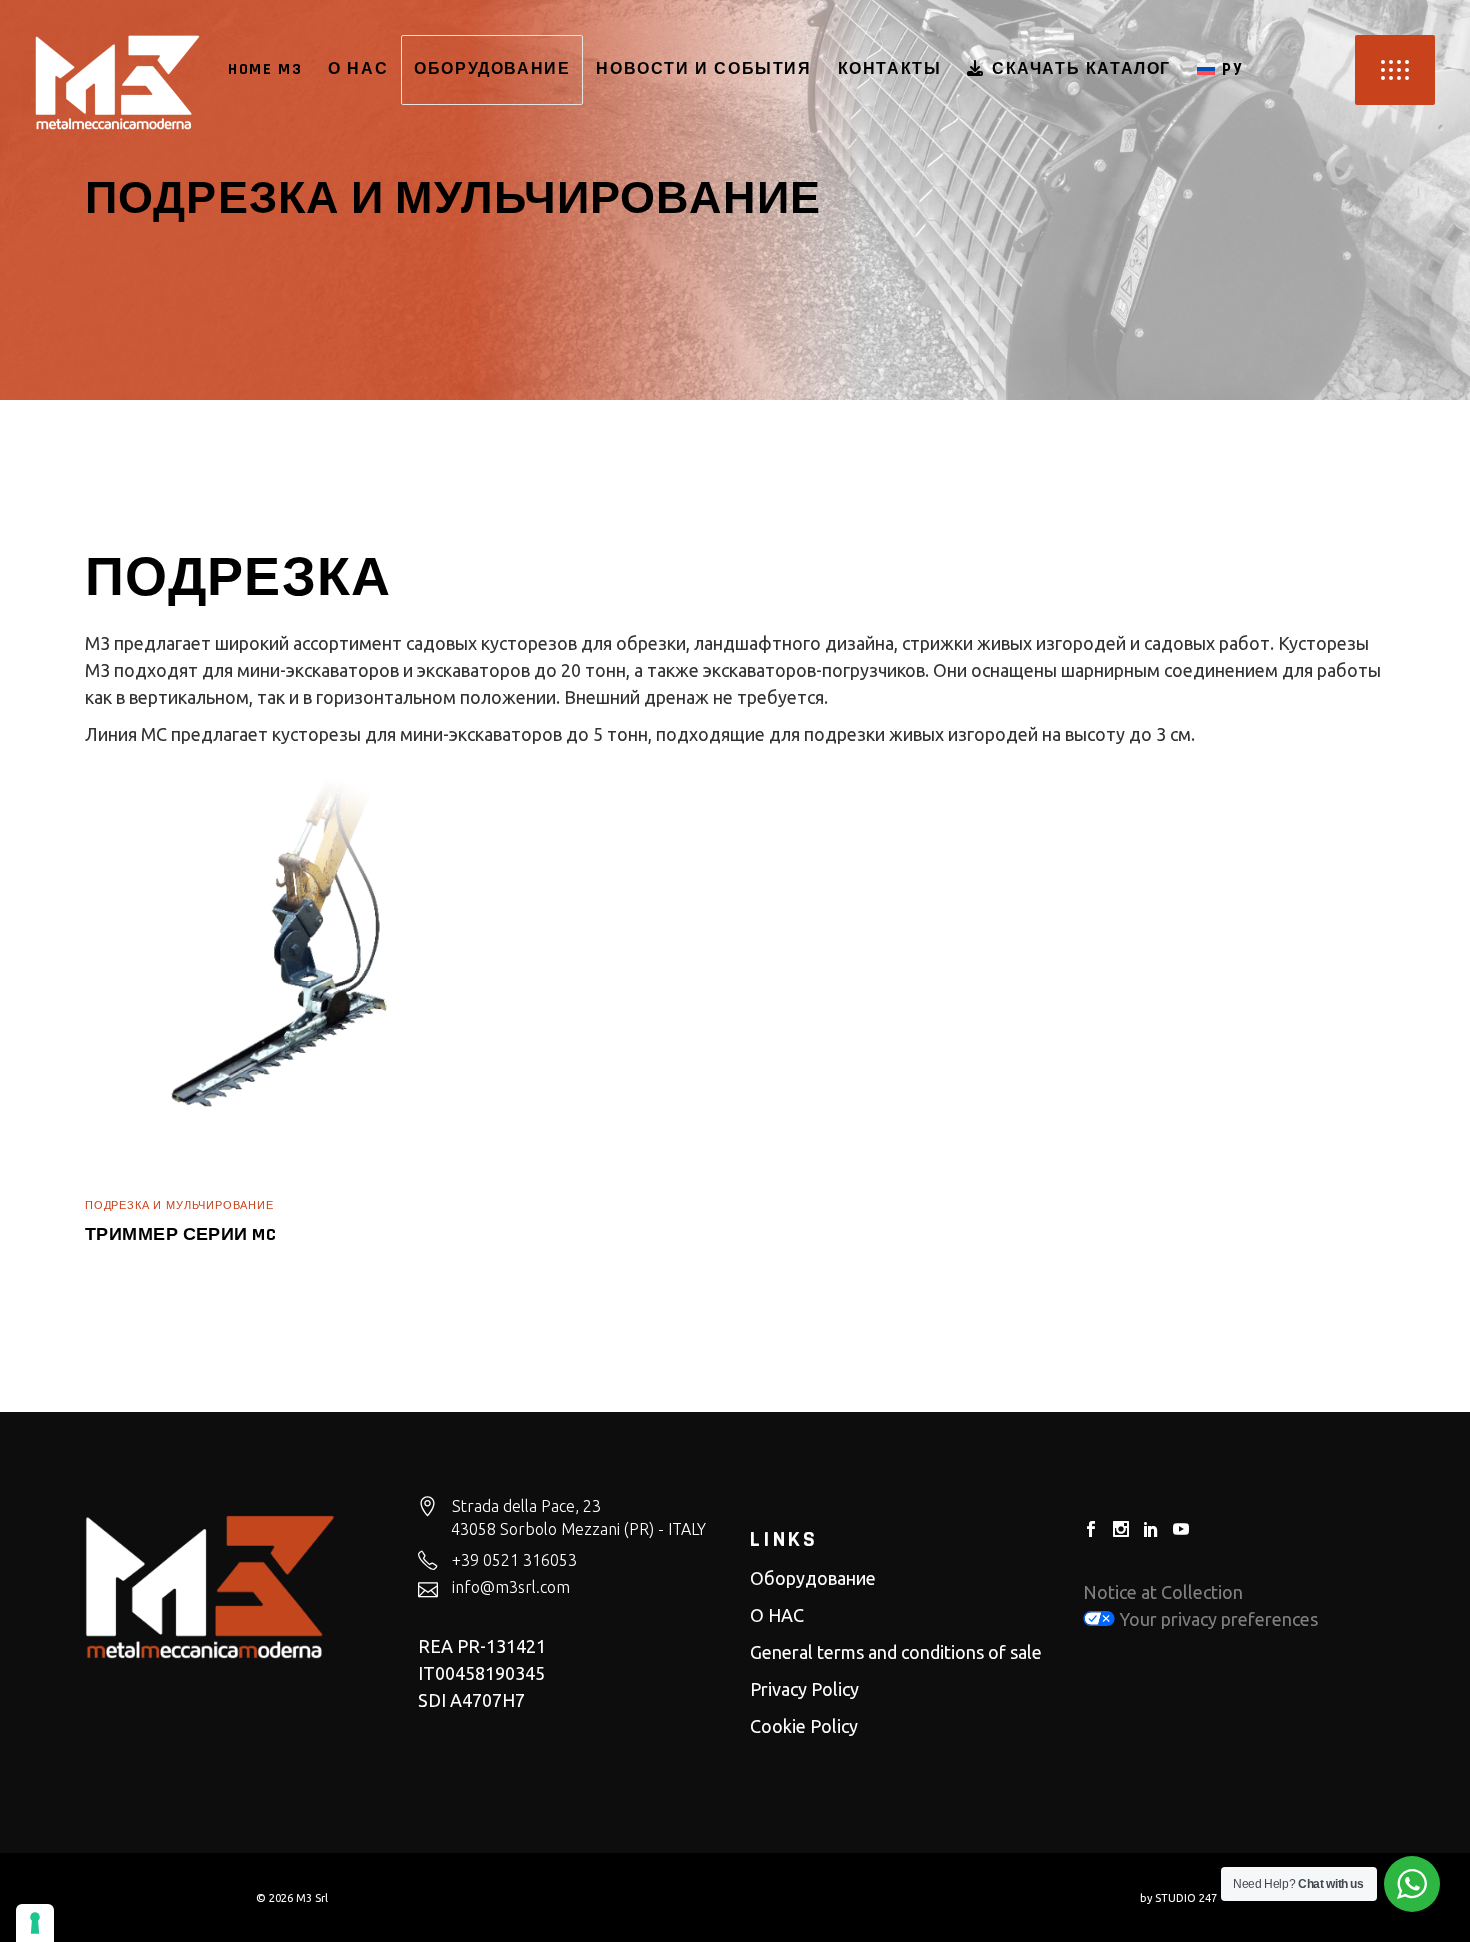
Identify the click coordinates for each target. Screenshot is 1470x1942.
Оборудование (813, 1578)
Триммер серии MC (180, 1234)
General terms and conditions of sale (896, 1652)
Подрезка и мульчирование (179, 1205)
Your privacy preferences (1216, 1619)
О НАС (777, 1615)
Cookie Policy (804, 1726)
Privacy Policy (804, 1689)
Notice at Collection (1163, 1592)
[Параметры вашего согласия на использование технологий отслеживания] (35, 1923)
